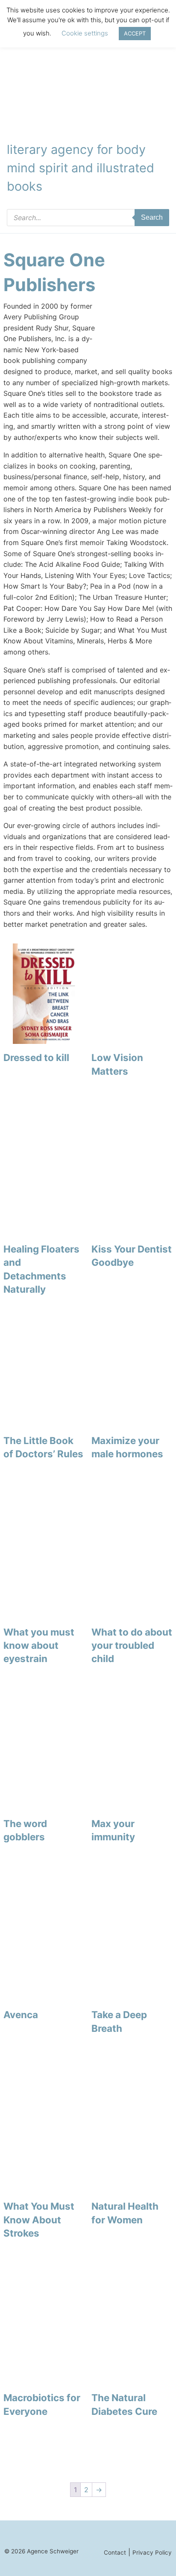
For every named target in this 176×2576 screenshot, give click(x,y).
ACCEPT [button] (135, 33)
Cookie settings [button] (85, 33)
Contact (115, 2552)
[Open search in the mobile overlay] (88, 218)
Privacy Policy (152, 2552)
